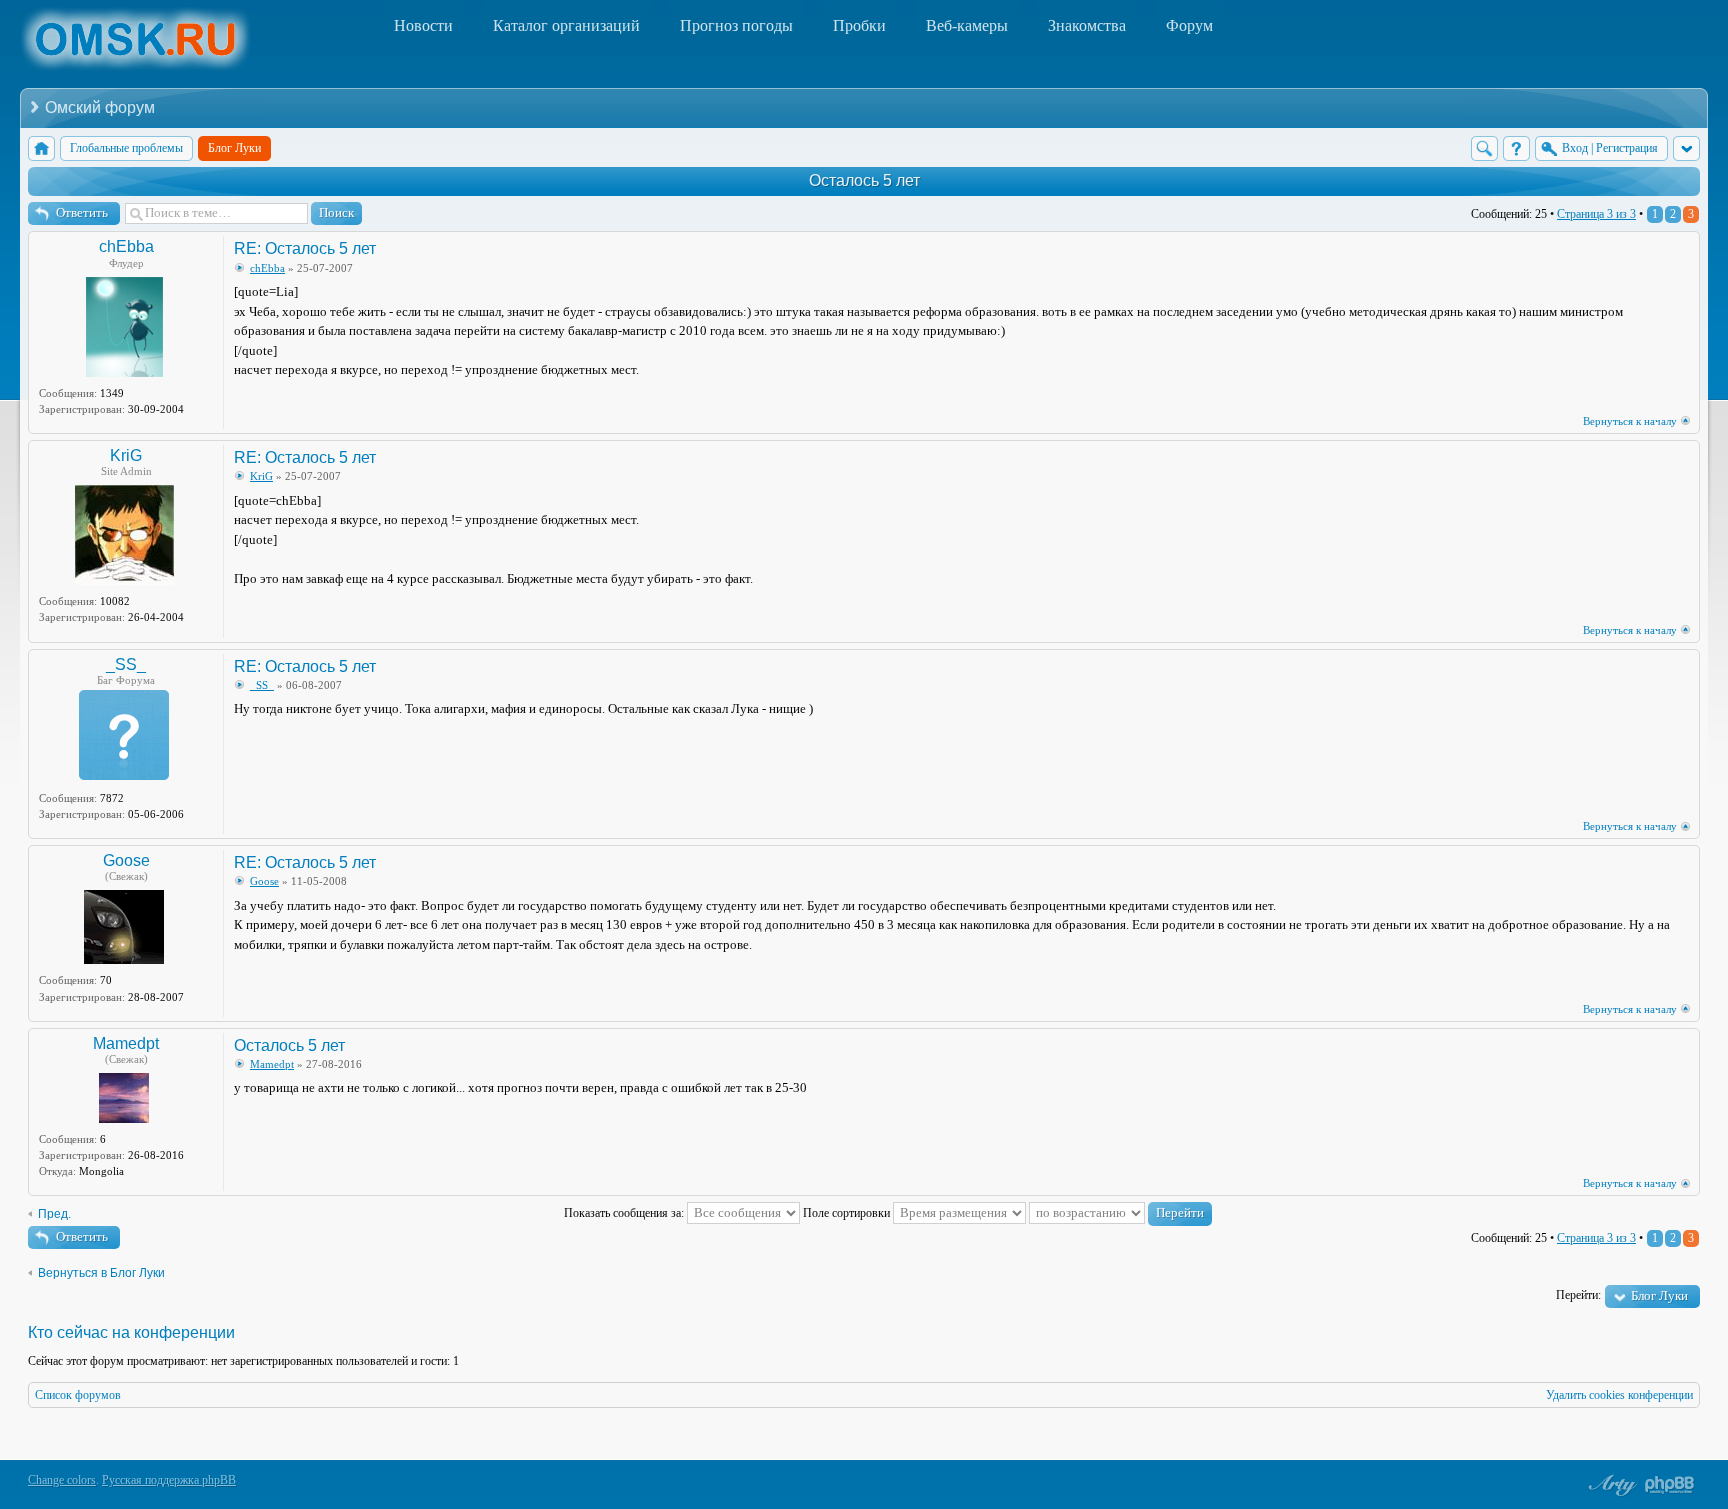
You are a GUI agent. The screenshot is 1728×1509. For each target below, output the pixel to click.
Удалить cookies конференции (1619, 1395)
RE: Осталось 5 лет (305, 248)
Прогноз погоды (736, 25)
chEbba (126, 246)
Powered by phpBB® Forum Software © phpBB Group (1670, 1485)
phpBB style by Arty (1610, 1485)
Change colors (62, 1480)
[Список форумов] (41, 148)
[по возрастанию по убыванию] (1120, 1213)
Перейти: (1578, 1295)
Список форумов (78, 1395)
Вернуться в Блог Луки (101, 1273)
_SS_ (126, 664)
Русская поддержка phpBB (169, 1480)
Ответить (82, 212)
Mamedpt (126, 1043)
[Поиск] (1484, 148)
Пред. (54, 1214)
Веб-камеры (967, 25)
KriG (126, 455)
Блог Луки (1659, 1295)
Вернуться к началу (1630, 421)
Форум (1189, 25)
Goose (126, 860)
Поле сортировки (848, 1213)
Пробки (859, 25)
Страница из (1596, 214)
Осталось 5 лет (864, 180)
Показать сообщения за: (625, 1213)
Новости (423, 25)
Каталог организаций (566, 25)
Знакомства (1087, 25)
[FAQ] (1516, 148)
